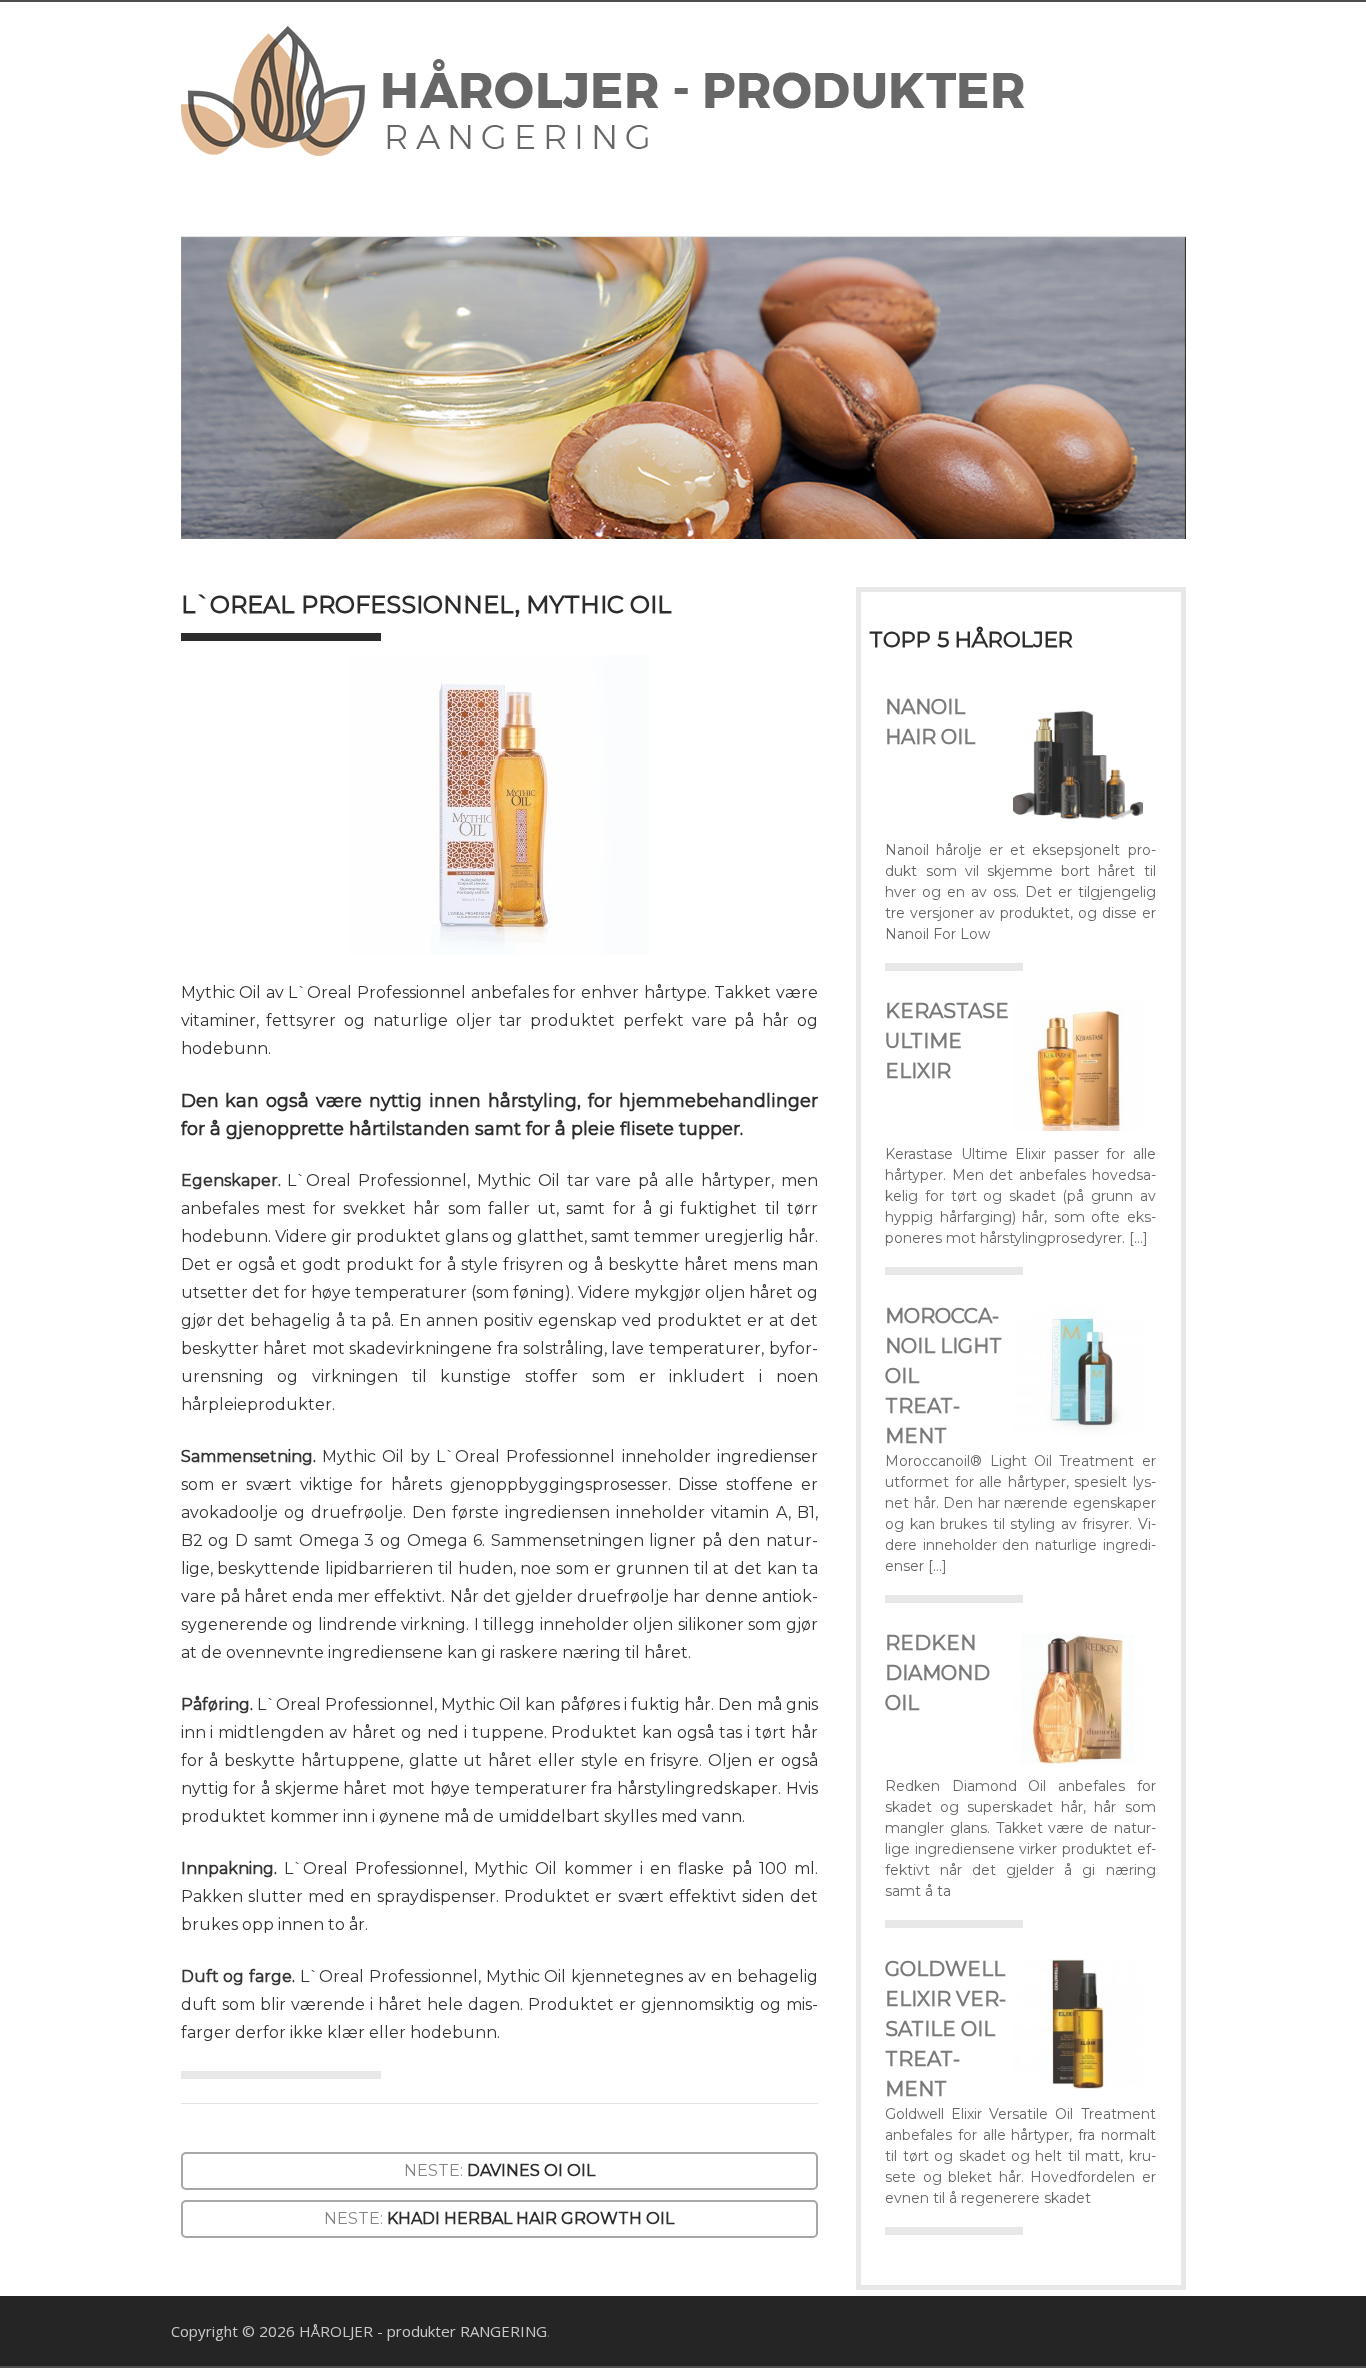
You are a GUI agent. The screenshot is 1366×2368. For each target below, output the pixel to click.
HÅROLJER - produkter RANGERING (423, 2331)
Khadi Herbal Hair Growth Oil (530, 2218)
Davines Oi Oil (531, 2170)
